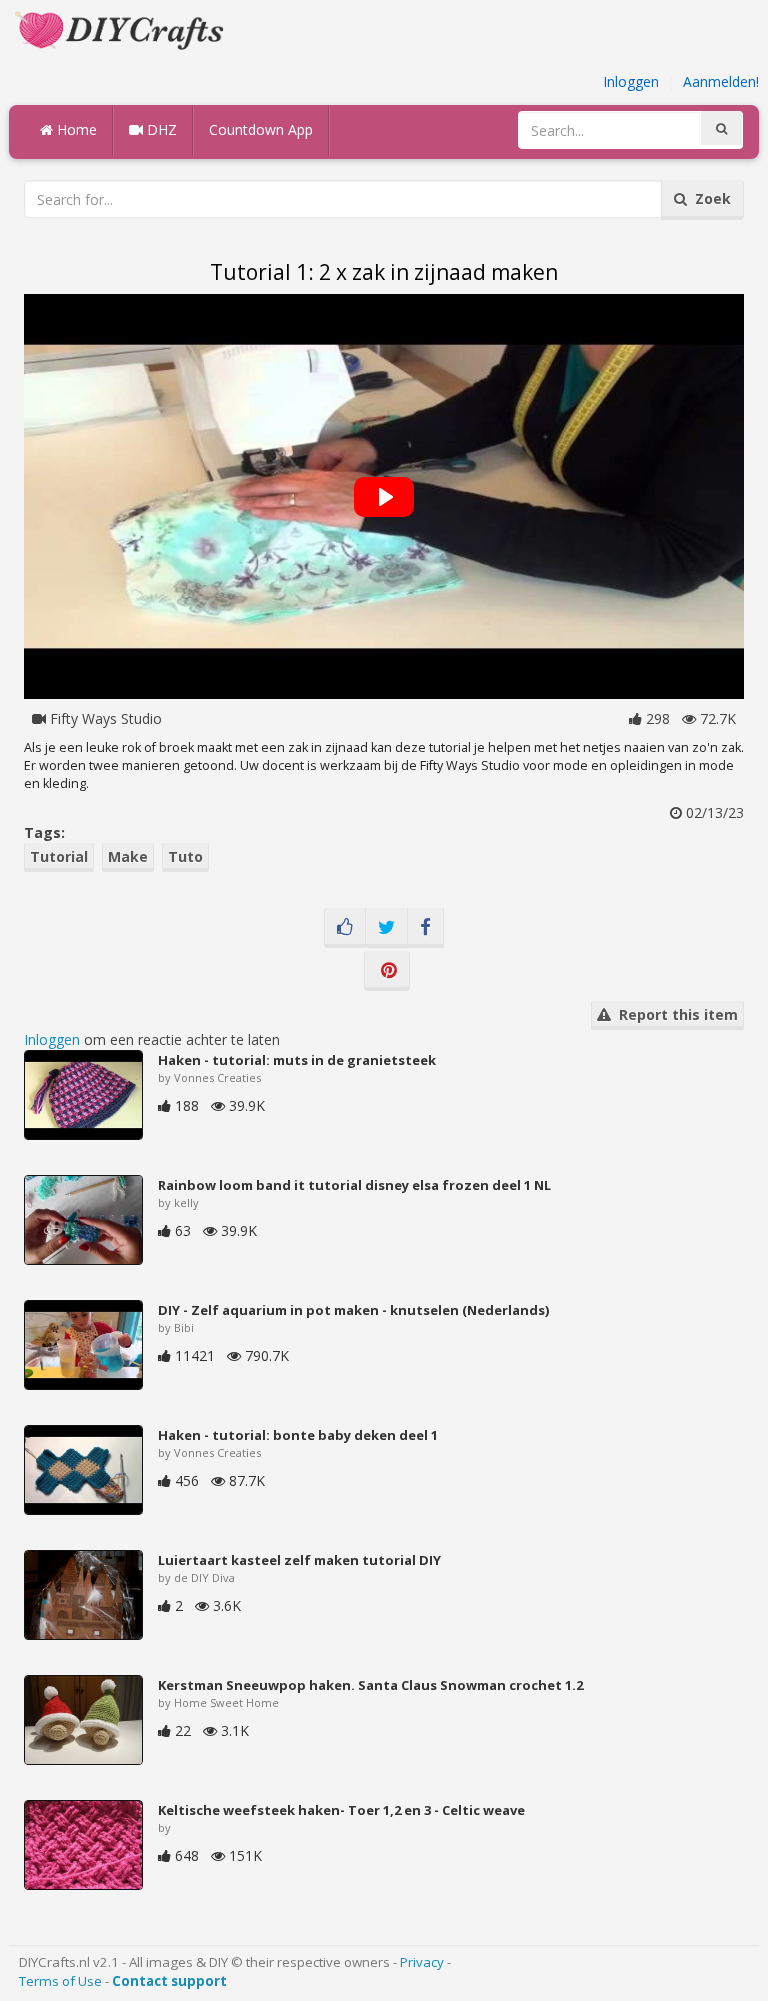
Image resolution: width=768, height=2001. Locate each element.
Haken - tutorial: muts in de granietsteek (297, 1060)
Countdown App (261, 129)
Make (128, 856)
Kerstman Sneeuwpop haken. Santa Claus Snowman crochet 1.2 (370, 1685)
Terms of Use (60, 1981)
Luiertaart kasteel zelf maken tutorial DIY (299, 1560)
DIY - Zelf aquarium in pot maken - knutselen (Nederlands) (353, 1310)
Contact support (169, 1981)
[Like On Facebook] (345, 928)
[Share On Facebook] (425, 928)
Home (75, 129)
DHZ (160, 129)
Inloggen (631, 81)
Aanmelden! (721, 81)
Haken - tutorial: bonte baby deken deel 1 (298, 1435)
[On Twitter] (386, 928)
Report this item (674, 1014)
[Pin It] (387, 971)
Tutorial (59, 856)
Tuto (185, 856)
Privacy (422, 1962)
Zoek (709, 198)
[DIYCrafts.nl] (122, 28)
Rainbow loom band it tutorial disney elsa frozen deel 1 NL (354, 1185)
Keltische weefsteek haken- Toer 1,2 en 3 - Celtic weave (341, 1810)
